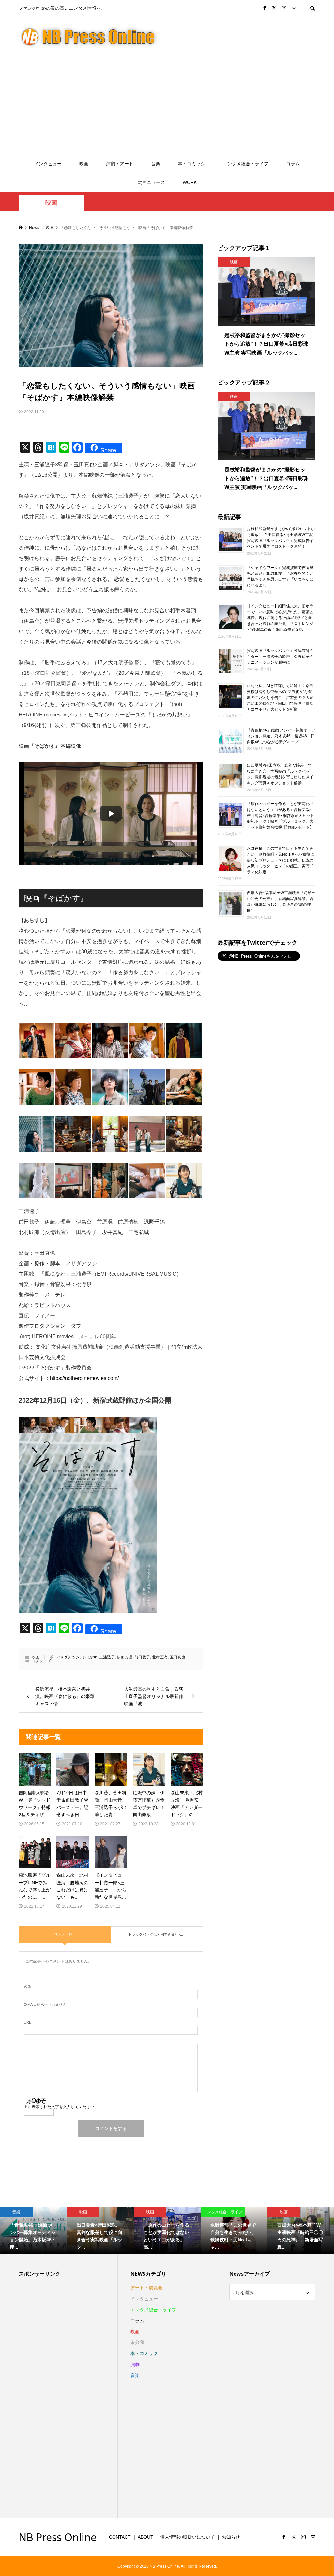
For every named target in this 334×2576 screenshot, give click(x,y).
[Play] (111, 814)
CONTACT (120, 2537)
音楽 (156, 164)
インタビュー (48, 164)
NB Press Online (58, 2537)
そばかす (89, 1657)
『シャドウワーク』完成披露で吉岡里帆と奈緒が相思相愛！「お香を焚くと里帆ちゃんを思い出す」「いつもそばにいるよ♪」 (280, 576)
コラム (293, 164)
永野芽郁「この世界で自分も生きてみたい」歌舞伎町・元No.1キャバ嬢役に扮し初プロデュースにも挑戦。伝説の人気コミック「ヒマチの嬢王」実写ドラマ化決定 (281, 860)
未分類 (137, 2342)
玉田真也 (177, 1657)
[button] (36, 1041)
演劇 (135, 2365)
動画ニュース (151, 182)
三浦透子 (107, 1657)
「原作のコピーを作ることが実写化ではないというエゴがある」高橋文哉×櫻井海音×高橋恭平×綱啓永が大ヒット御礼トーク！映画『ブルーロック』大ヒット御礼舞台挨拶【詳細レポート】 (281, 816)
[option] (33, 2231)
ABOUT (145, 2537)
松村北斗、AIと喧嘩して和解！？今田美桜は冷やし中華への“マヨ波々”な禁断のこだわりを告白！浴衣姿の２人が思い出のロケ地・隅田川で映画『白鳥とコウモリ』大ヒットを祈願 (280, 697)
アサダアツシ (68, 1657)
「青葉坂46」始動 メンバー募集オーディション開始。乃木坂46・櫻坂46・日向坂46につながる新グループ (281, 736)
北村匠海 (160, 1657)
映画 (84, 164)
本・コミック (191, 164)
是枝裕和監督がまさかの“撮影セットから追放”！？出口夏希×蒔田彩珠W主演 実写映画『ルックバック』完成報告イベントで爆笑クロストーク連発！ (281, 538)
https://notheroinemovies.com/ (84, 1378)
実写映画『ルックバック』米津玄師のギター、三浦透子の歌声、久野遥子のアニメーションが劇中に (280, 656)
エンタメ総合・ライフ (246, 164)
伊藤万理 (125, 1657)
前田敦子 (142, 1657)
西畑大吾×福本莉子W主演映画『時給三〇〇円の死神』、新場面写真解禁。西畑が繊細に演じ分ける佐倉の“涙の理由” (281, 902)
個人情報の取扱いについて (188, 2537)
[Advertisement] (167, 105)
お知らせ (231, 2537)
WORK (190, 182)
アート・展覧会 (146, 2288)
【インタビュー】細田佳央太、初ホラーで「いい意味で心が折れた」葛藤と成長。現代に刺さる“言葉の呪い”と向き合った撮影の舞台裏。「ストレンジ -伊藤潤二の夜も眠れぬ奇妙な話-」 (280, 618)
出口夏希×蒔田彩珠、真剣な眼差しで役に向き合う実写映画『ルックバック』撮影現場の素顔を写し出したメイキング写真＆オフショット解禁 (280, 774)
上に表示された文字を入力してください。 (61, 2107)
